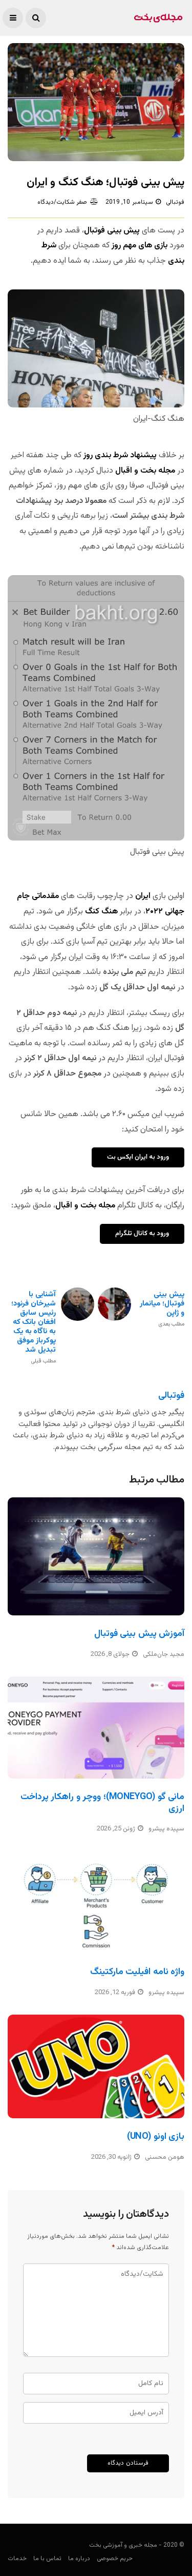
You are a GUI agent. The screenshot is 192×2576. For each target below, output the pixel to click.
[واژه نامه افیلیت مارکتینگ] (96, 1902)
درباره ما (79, 2559)
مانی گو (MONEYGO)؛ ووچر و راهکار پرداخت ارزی (102, 1803)
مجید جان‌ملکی (164, 1654)
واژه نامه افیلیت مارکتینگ (137, 1972)
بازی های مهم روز (140, 246)
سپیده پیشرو (166, 1829)
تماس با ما (47, 2559)
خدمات (17, 2559)
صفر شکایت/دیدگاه (62, 202)
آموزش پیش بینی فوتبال (139, 1634)
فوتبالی (175, 202)
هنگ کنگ (101, 912)
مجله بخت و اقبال (144, 471)
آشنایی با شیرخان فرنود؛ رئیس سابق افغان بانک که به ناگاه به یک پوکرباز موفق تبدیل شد (34, 1327)
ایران (143, 896)
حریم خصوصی (115, 2559)
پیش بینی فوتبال (112, 231)
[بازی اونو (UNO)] (96, 2066)
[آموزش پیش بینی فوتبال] (96, 1556)
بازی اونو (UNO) (156, 2137)
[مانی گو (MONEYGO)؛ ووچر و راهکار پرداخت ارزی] (96, 1728)
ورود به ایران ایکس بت (138, 1157)
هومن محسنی (165, 2157)
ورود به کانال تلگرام (142, 1234)
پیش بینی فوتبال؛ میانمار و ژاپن (162, 1309)
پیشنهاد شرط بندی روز (121, 455)
